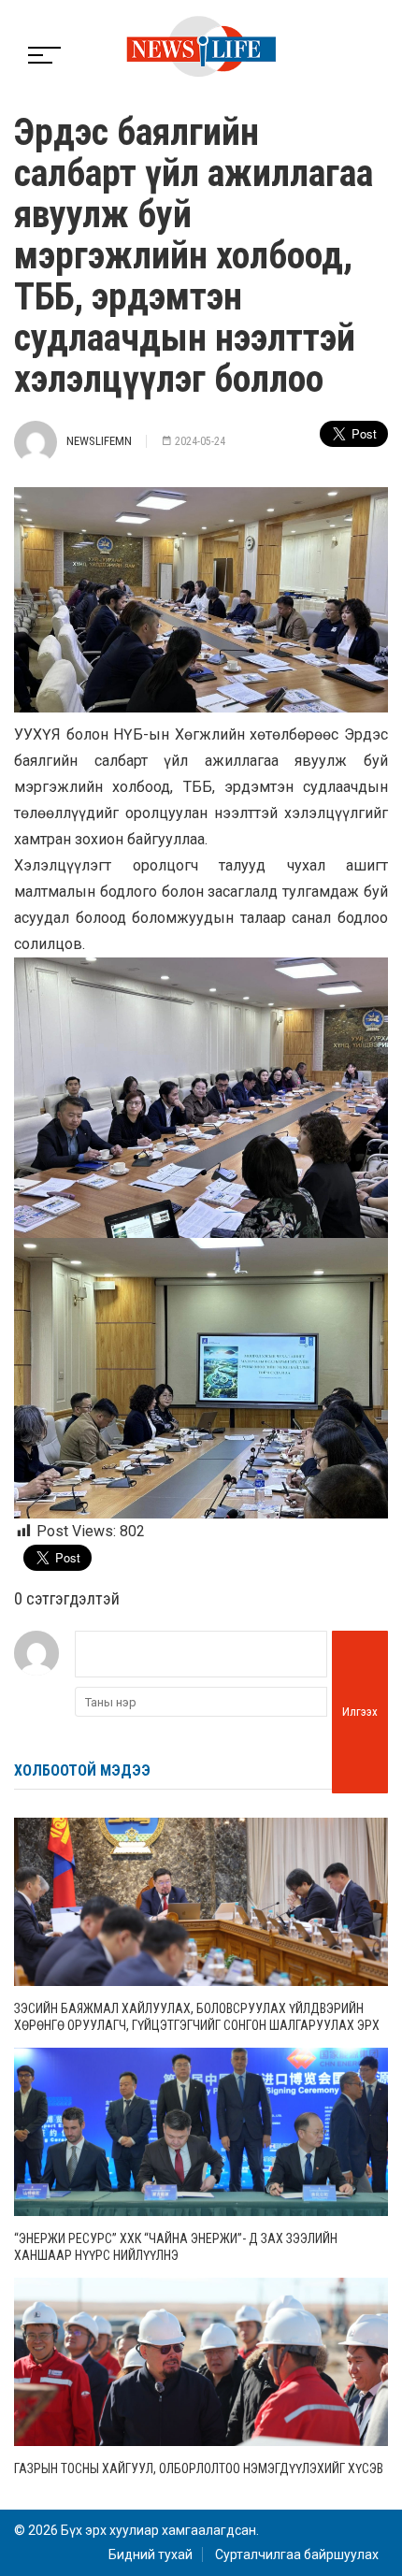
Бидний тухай (151, 2554)
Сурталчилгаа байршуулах (297, 2554)
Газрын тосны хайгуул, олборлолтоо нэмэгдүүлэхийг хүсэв (199, 2468)
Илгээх (360, 1712)
